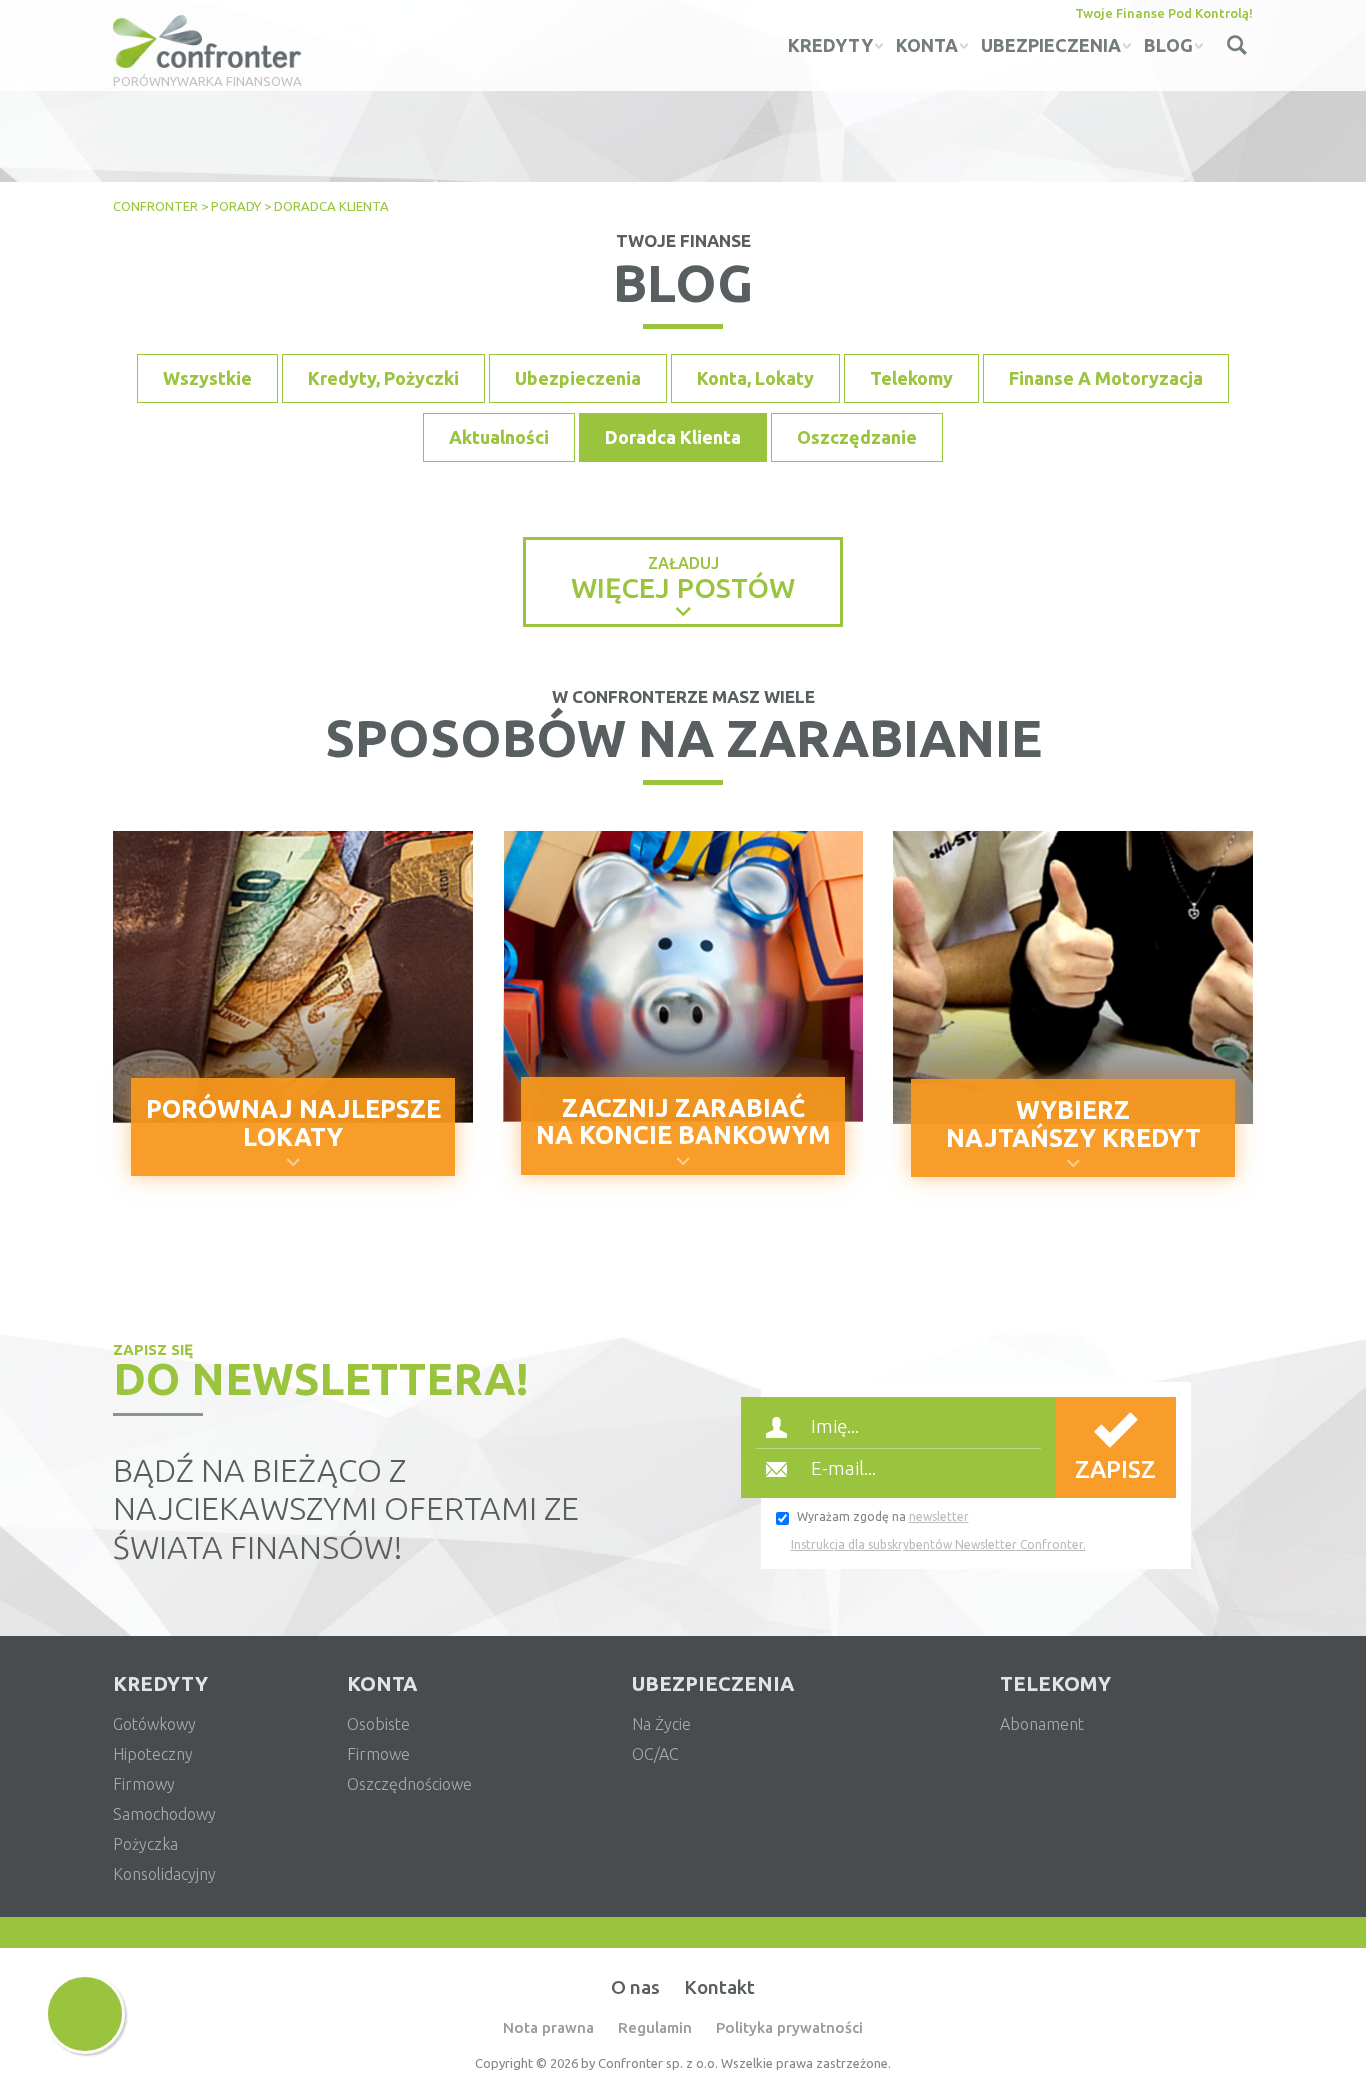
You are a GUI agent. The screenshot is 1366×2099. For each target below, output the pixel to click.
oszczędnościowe (409, 1784)
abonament (1042, 1724)
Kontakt (719, 1987)
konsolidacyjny (164, 1874)
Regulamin (655, 2027)
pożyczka (145, 1844)
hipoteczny (153, 1754)
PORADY (236, 206)
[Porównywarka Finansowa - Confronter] (208, 42)
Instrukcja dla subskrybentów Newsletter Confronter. (938, 1544)
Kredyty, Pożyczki (383, 378)
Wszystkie (207, 378)
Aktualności (499, 437)
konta (927, 45)
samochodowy (164, 1814)
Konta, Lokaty (755, 378)
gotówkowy (154, 1724)
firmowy (144, 1784)
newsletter (939, 1516)
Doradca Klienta (673, 437)
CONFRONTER (155, 206)
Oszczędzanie (857, 437)
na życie (661, 1724)
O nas (635, 1987)
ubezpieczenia (1051, 45)
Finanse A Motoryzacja (1106, 378)
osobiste (378, 1724)
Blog (1168, 45)
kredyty (830, 45)
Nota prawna (548, 2027)
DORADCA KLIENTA (331, 206)
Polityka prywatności (789, 2027)
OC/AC (655, 1754)
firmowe (378, 1754)
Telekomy (911, 378)
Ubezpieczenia (578, 378)
